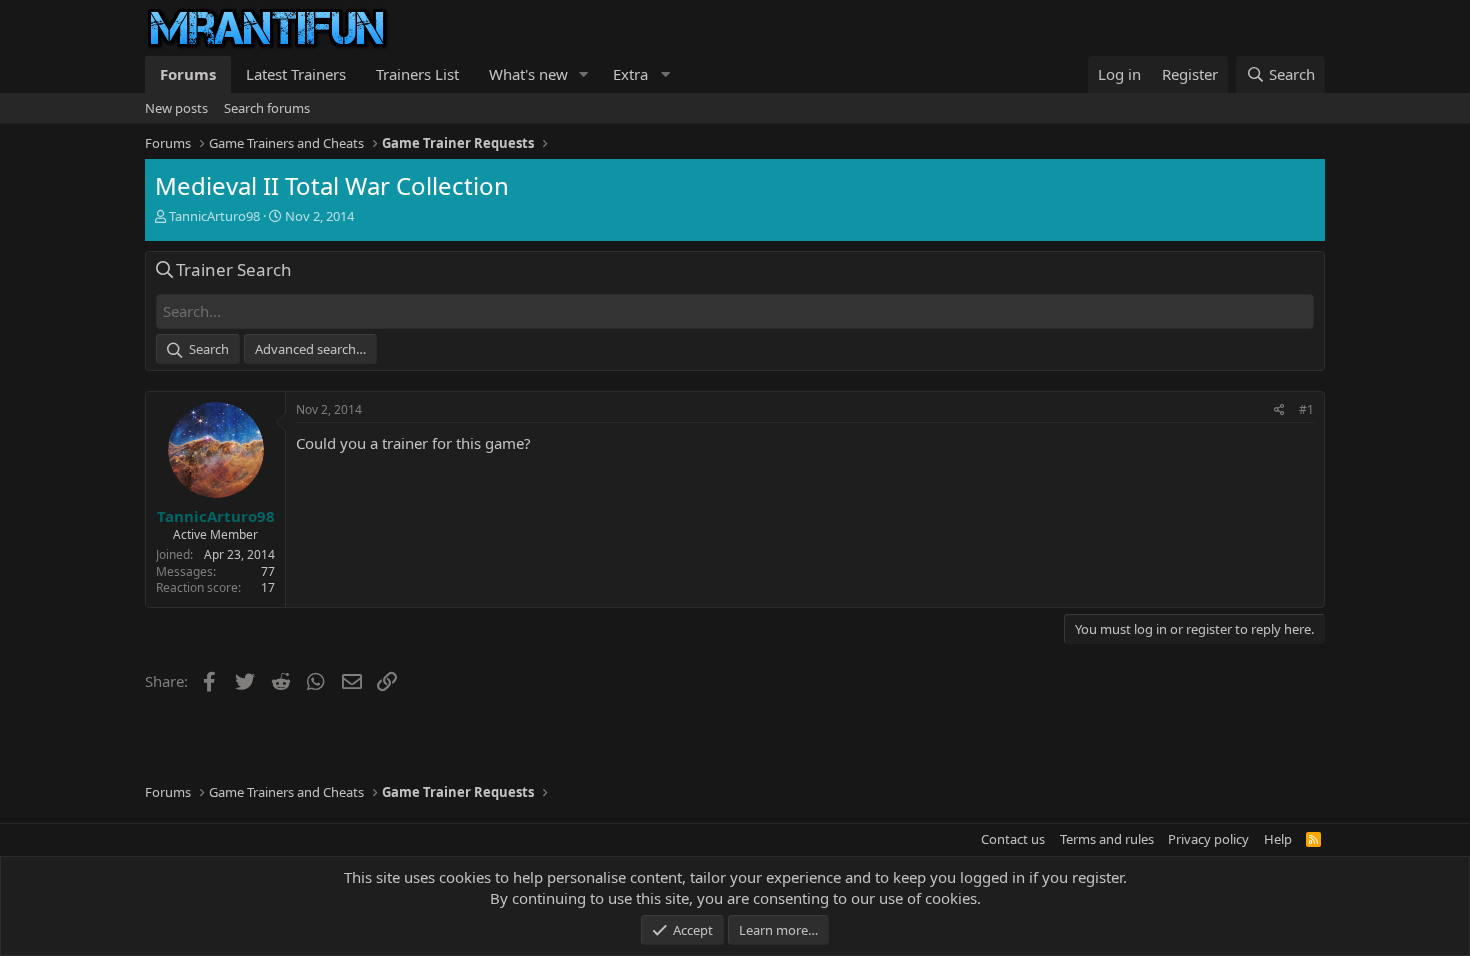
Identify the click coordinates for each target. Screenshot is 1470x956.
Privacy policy (1208, 839)
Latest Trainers (296, 74)
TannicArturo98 (214, 216)
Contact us (1013, 839)
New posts (176, 108)
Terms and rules (1107, 839)
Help (1278, 839)
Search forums (267, 108)
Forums (188, 74)
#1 (1306, 409)
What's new (528, 74)
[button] (584, 74)
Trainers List (417, 74)
